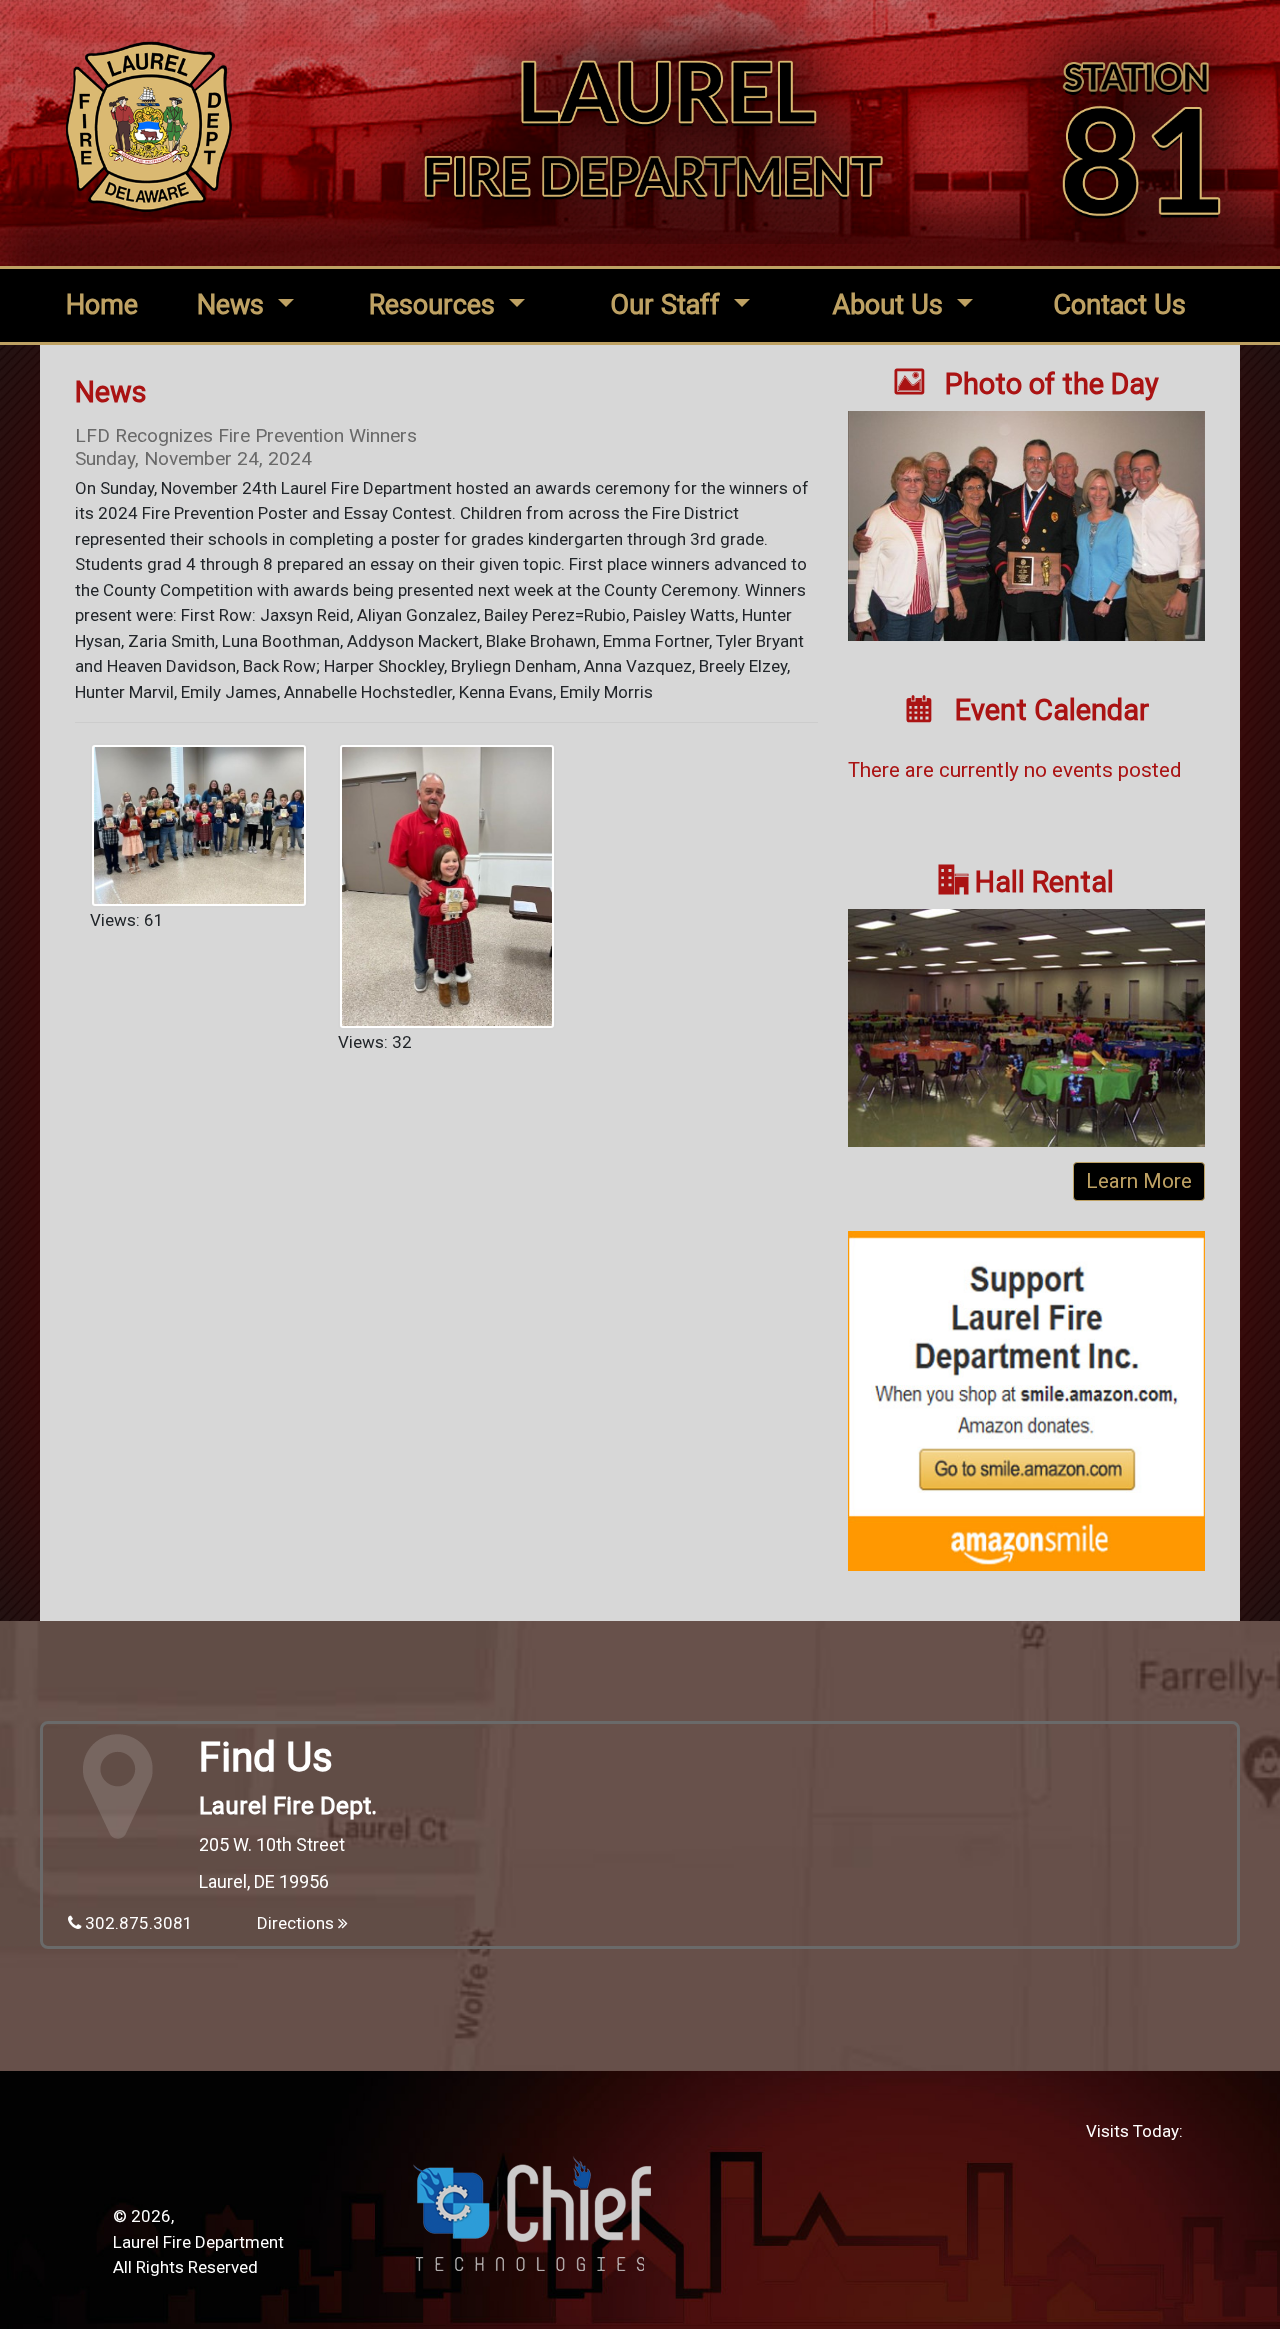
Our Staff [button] (668, 305)
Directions (297, 1923)
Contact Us (1119, 305)
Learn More (1139, 1181)
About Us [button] (891, 305)
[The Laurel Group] (1026, 535)
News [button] (234, 305)
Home (102, 305)
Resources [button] (435, 305)
